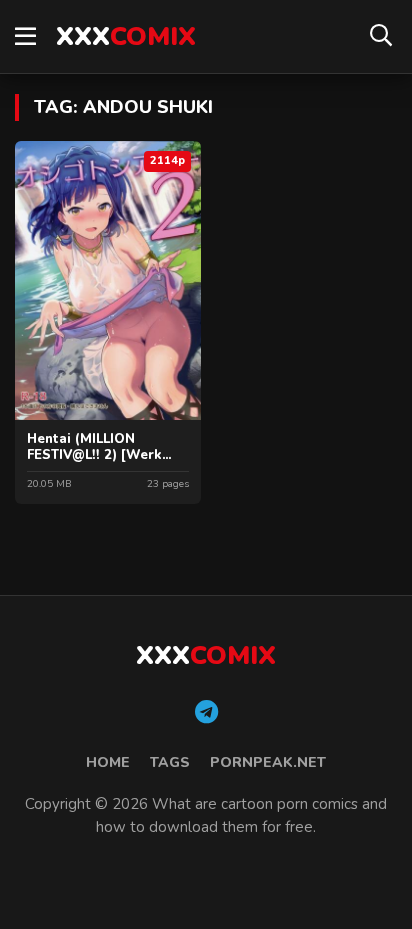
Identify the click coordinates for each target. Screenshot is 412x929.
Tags (170, 762)
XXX (126, 36)
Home (108, 762)
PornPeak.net (268, 762)
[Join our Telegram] (206, 713)
